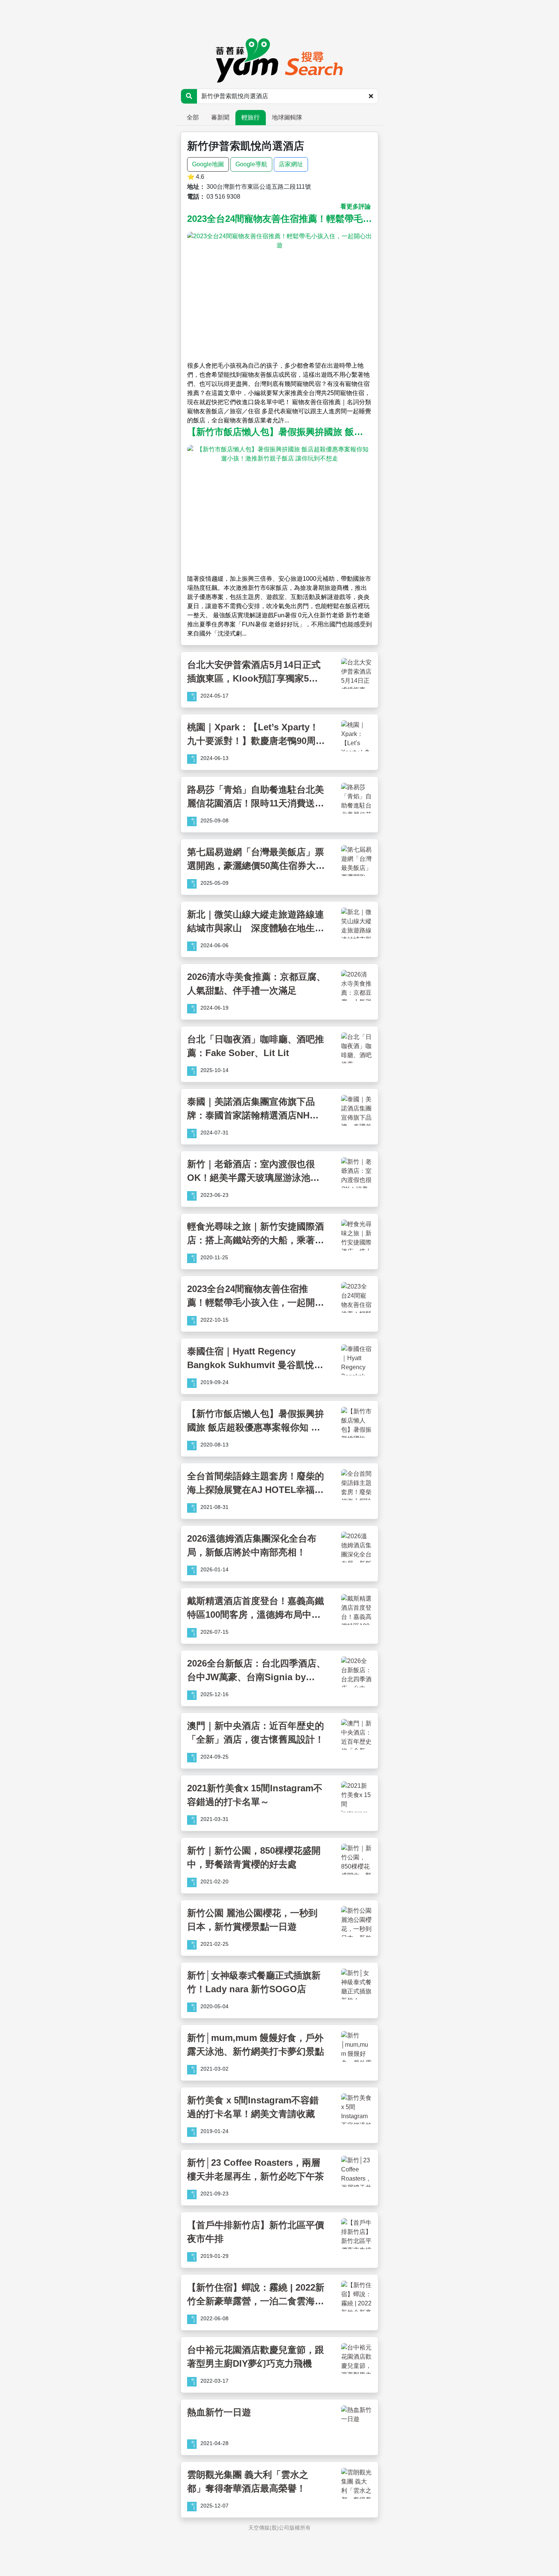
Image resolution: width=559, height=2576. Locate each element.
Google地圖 (208, 164)
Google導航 (251, 164)
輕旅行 (251, 117)
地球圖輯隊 (287, 117)
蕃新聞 (220, 117)
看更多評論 (356, 206)
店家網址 (291, 164)
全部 (193, 117)
